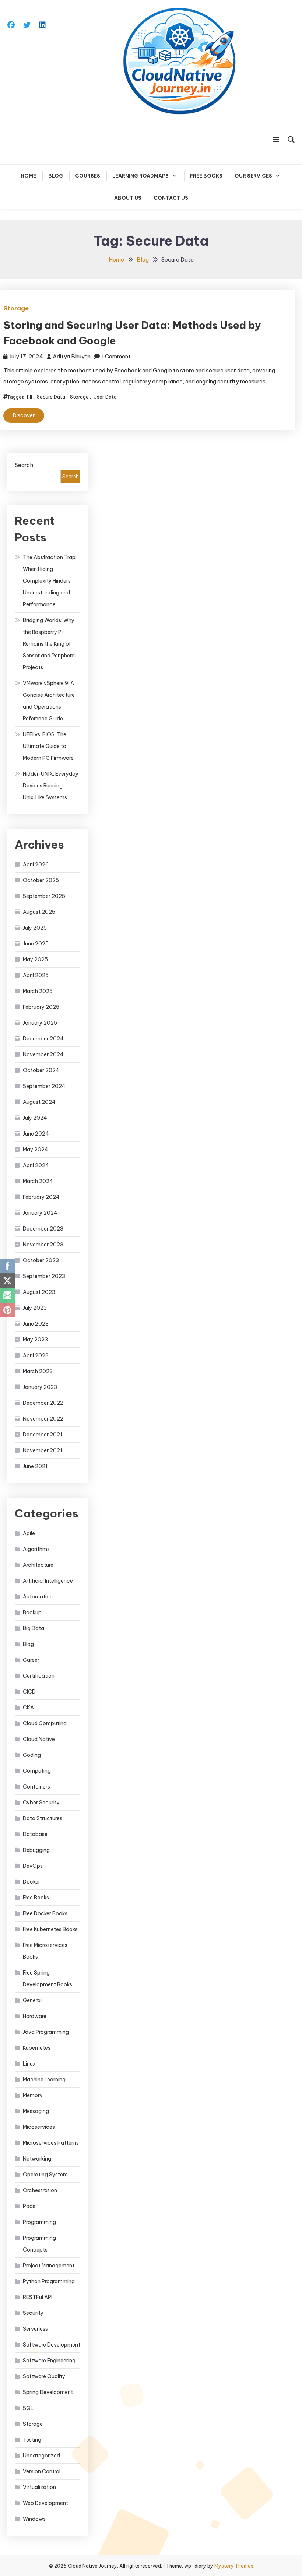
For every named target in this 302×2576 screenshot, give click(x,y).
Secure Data (51, 397)
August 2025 (39, 912)
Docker (31, 1882)
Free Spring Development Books (48, 1979)
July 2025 (35, 928)
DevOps (33, 1866)
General (32, 2000)
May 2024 (36, 1150)
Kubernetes (37, 2048)
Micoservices (39, 2127)
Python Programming (49, 2281)
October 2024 (41, 1070)
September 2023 (44, 1276)
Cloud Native (39, 1739)
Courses (88, 176)
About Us (128, 198)
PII (29, 397)
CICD (29, 1692)
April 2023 (36, 1355)
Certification (39, 1676)
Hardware (35, 2016)
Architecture (38, 1565)
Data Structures (43, 1818)
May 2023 (35, 1340)
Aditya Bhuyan (72, 356)
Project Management (49, 2266)
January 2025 (40, 1023)
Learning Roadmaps (141, 176)
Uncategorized (41, 2456)
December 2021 (43, 1435)
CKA (28, 1708)
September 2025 (44, 896)
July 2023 (35, 1308)
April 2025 (36, 975)
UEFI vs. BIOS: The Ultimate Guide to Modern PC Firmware (48, 746)
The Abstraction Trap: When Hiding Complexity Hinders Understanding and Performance (50, 581)
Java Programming (46, 2032)
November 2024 (43, 1054)
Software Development (52, 2345)
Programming (39, 2222)
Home (28, 176)
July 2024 (35, 1118)
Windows (34, 2519)
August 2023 (39, 1292)
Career (31, 1660)
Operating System (45, 2175)
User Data (105, 397)
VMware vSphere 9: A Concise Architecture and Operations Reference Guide (49, 701)
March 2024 (38, 1181)
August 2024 (39, 1102)
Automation (38, 1597)
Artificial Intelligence (48, 1581)
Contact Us (171, 198)
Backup (32, 1612)
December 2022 (43, 1403)
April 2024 (36, 1165)
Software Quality (44, 2376)
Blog (56, 176)
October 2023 (41, 1260)
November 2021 (43, 1450)
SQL (28, 2408)
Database (35, 1834)
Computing (37, 1771)
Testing (32, 2440)
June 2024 (36, 1134)
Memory (33, 2095)
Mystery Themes (234, 2566)
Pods (29, 2206)
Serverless (35, 2329)
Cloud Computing (45, 1723)
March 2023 (38, 1371)
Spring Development (48, 2392)
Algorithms (36, 1549)
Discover (24, 415)
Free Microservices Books (45, 1951)
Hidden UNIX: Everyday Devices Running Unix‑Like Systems (51, 786)
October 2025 (41, 880)
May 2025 (35, 959)
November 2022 (43, 1419)
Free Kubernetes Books (50, 1929)
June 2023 (36, 1324)
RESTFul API (38, 2297)
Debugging (36, 1850)
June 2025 (36, 944)
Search (24, 465)
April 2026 (36, 864)
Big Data (34, 1628)
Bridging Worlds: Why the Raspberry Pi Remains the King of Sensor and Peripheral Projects (49, 644)
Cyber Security (41, 1803)
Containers (36, 1787)
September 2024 (44, 1086)
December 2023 (43, 1229)
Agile (29, 1533)
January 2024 (40, 1213)
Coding (32, 1755)
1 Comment (116, 356)
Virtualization (39, 2487)
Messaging (36, 2111)
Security (33, 2313)
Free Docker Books (45, 1913)
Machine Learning (44, 2080)
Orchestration (40, 2190)
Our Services (253, 176)
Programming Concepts (39, 2244)
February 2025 (41, 1007)
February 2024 (41, 1197)
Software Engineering (49, 2361)
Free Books (206, 176)
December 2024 (43, 1039)
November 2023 (43, 1245)
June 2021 (35, 1466)
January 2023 (40, 1387)
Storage (16, 308)
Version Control (42, 2471)
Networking (37, 2159)
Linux (29, 2064)
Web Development (45, 2503)
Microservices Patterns (51, 2143)
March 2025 (38, 991)
